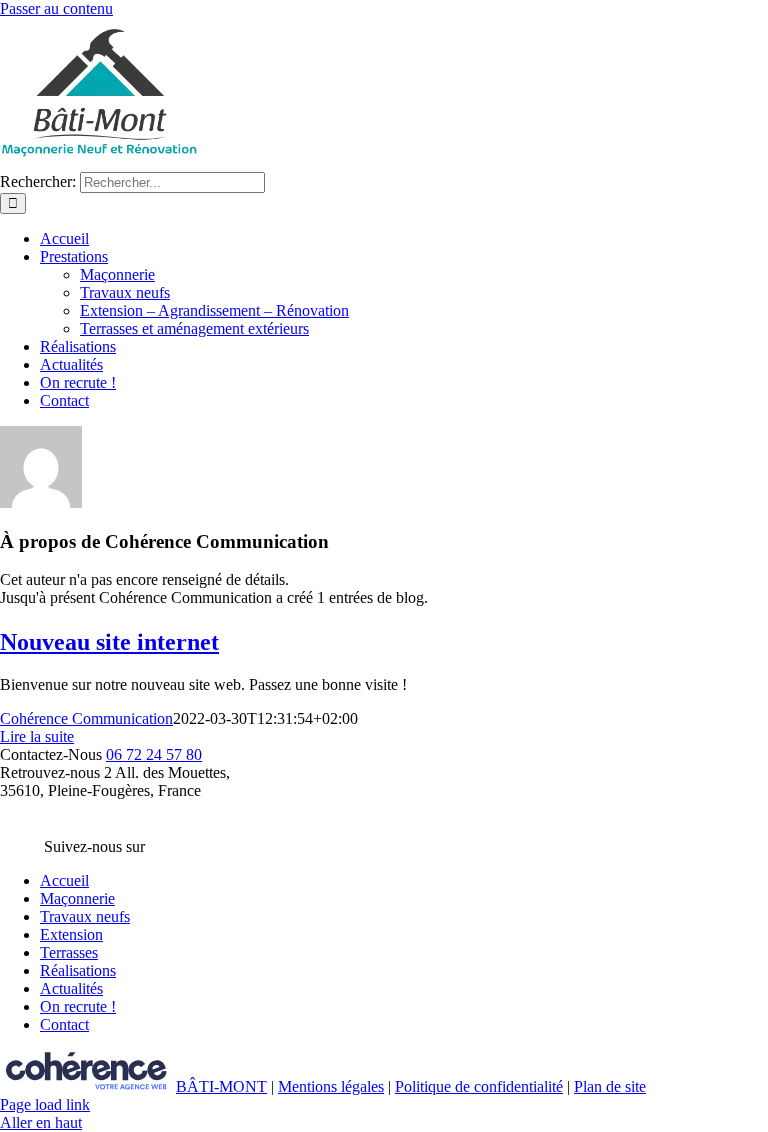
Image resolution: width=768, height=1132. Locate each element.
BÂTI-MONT (221, 1086)
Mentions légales (331, 1086)
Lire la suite (37, 736)
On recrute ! (78, 1006)
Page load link (45, 1104)
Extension (71, 934)
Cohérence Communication (86, 718)
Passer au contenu (56, 8)
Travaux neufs (85, 916)
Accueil (64, 880)
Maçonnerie (77, 898)
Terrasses (69, 952)
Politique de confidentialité (479, 1086)
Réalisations (78, 970)
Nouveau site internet (109, 642)
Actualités (71, 988)
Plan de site (610, 1086)
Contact (64, 1024)
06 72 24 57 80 (154, 754)
